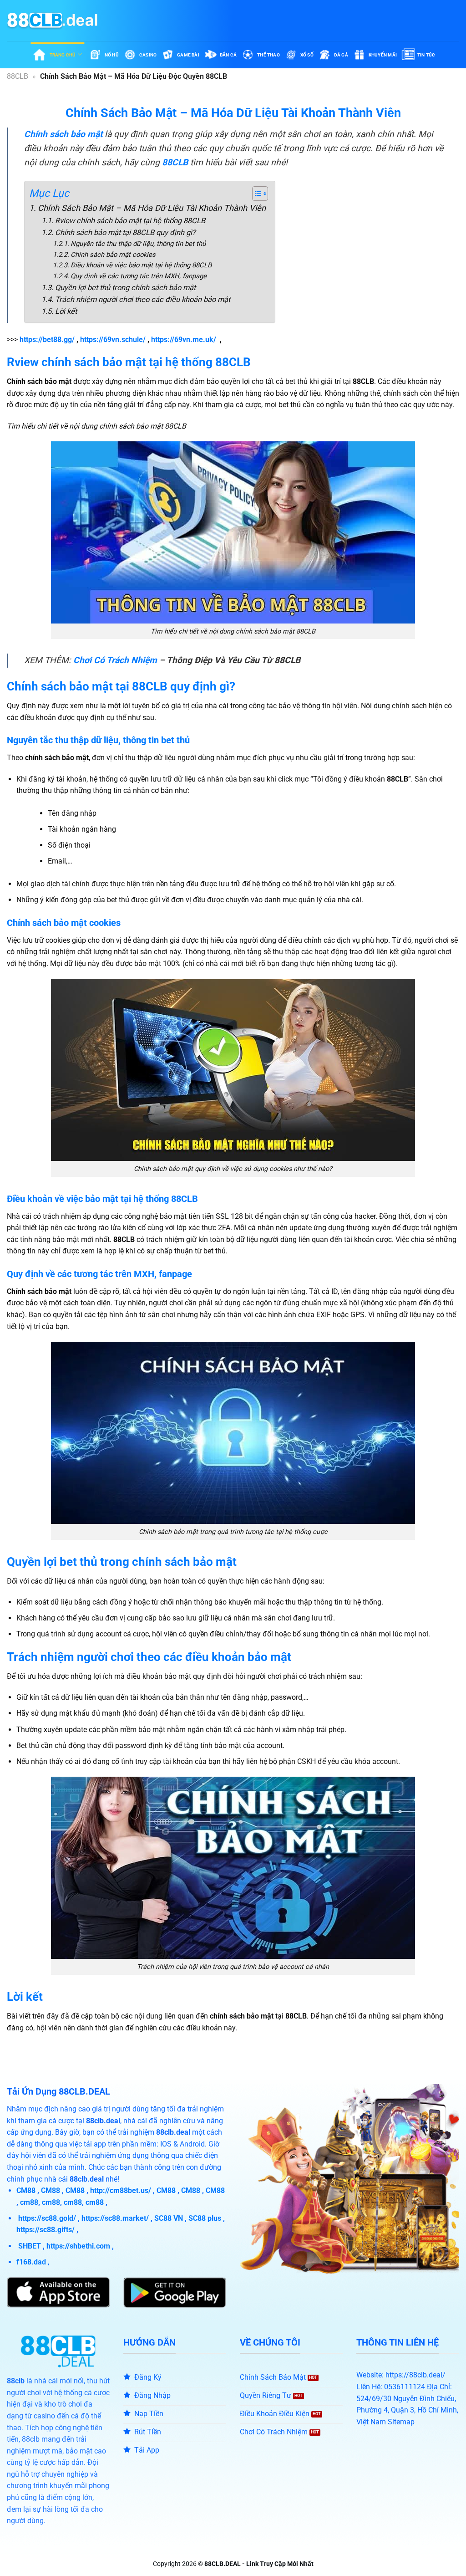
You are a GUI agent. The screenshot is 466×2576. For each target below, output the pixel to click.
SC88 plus (205, 2218)
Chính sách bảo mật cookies (113, 255)
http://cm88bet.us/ (121, 2190)
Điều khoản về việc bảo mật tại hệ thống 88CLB (141, 265)
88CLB (18, 76)
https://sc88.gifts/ (46, 2230)
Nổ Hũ (112, 55)
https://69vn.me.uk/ (184, 340)
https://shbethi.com (78, 2246)
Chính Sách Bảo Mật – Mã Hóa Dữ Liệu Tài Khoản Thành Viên (152, 208)
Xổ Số (307, 55)
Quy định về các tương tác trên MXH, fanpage (139, 276)
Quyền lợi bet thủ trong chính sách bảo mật (125, 288)
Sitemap (401, 2422)
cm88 (29, 2202)
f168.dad (31, 2262)
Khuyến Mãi (383, 55)
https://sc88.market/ (115, 2218)
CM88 (26, 2190)
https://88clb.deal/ (415, 2375)
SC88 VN (169, 2218)
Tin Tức (426, 55)
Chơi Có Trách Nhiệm (115, 660)
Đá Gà (341, 55)
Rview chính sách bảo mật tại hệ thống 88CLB (130, 221)
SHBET (30, 2246)
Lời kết (66, 311)
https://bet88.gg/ (47, 340)
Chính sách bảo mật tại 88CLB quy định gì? (125, 233)
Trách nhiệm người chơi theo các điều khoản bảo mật (142, 299)
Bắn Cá (228, 55)
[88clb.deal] (52, 20)
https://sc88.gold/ (47, 2218)
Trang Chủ (63, 55)
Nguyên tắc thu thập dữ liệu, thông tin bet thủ (138, 244)
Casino (148, 55)
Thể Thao (268, 55)
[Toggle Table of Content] (256, 194)
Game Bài (188, 55)
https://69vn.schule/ (113, 340)
